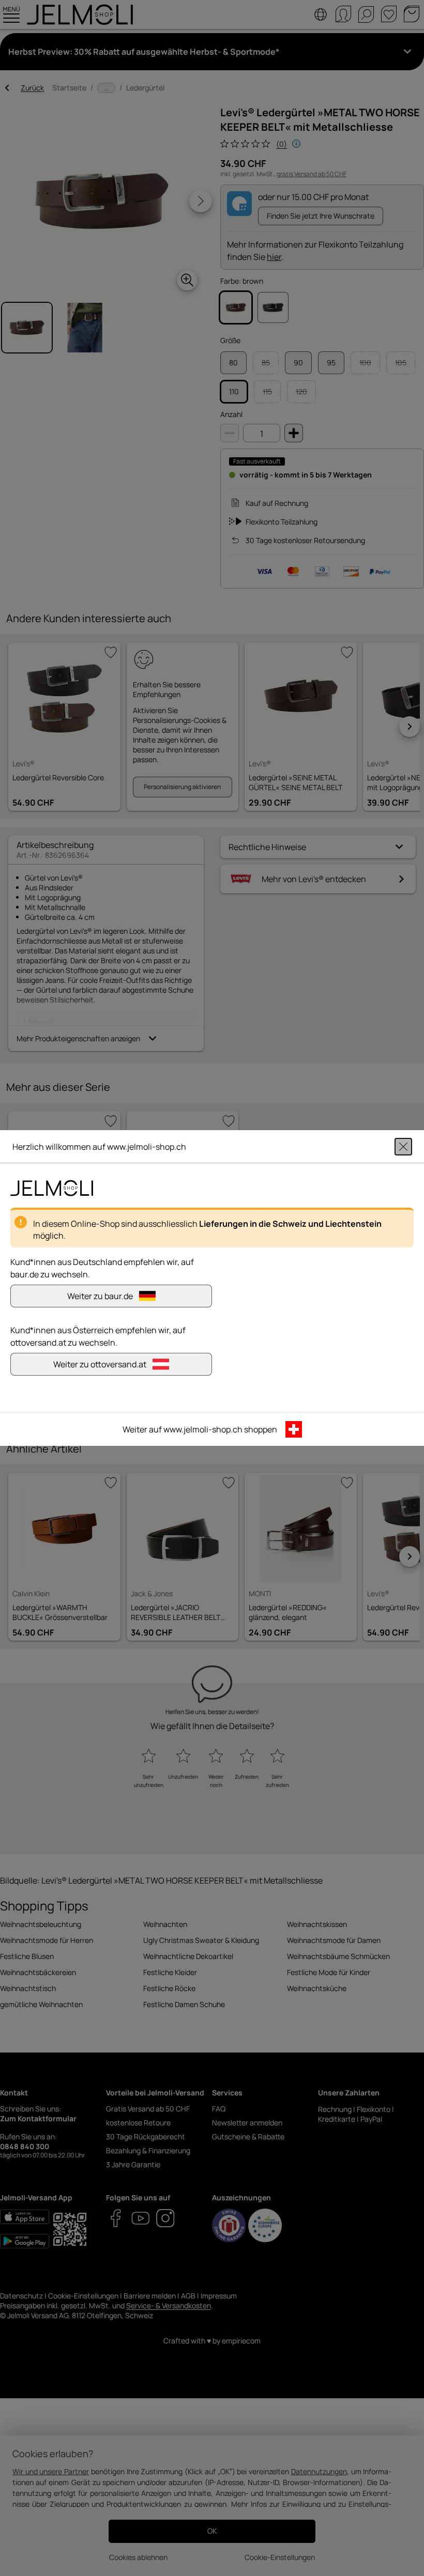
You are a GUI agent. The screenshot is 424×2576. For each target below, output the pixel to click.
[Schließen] (403, 1147)
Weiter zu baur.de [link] (100, 1296)
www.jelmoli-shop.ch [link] (203, 1429)
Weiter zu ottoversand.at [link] (100, 1364)
